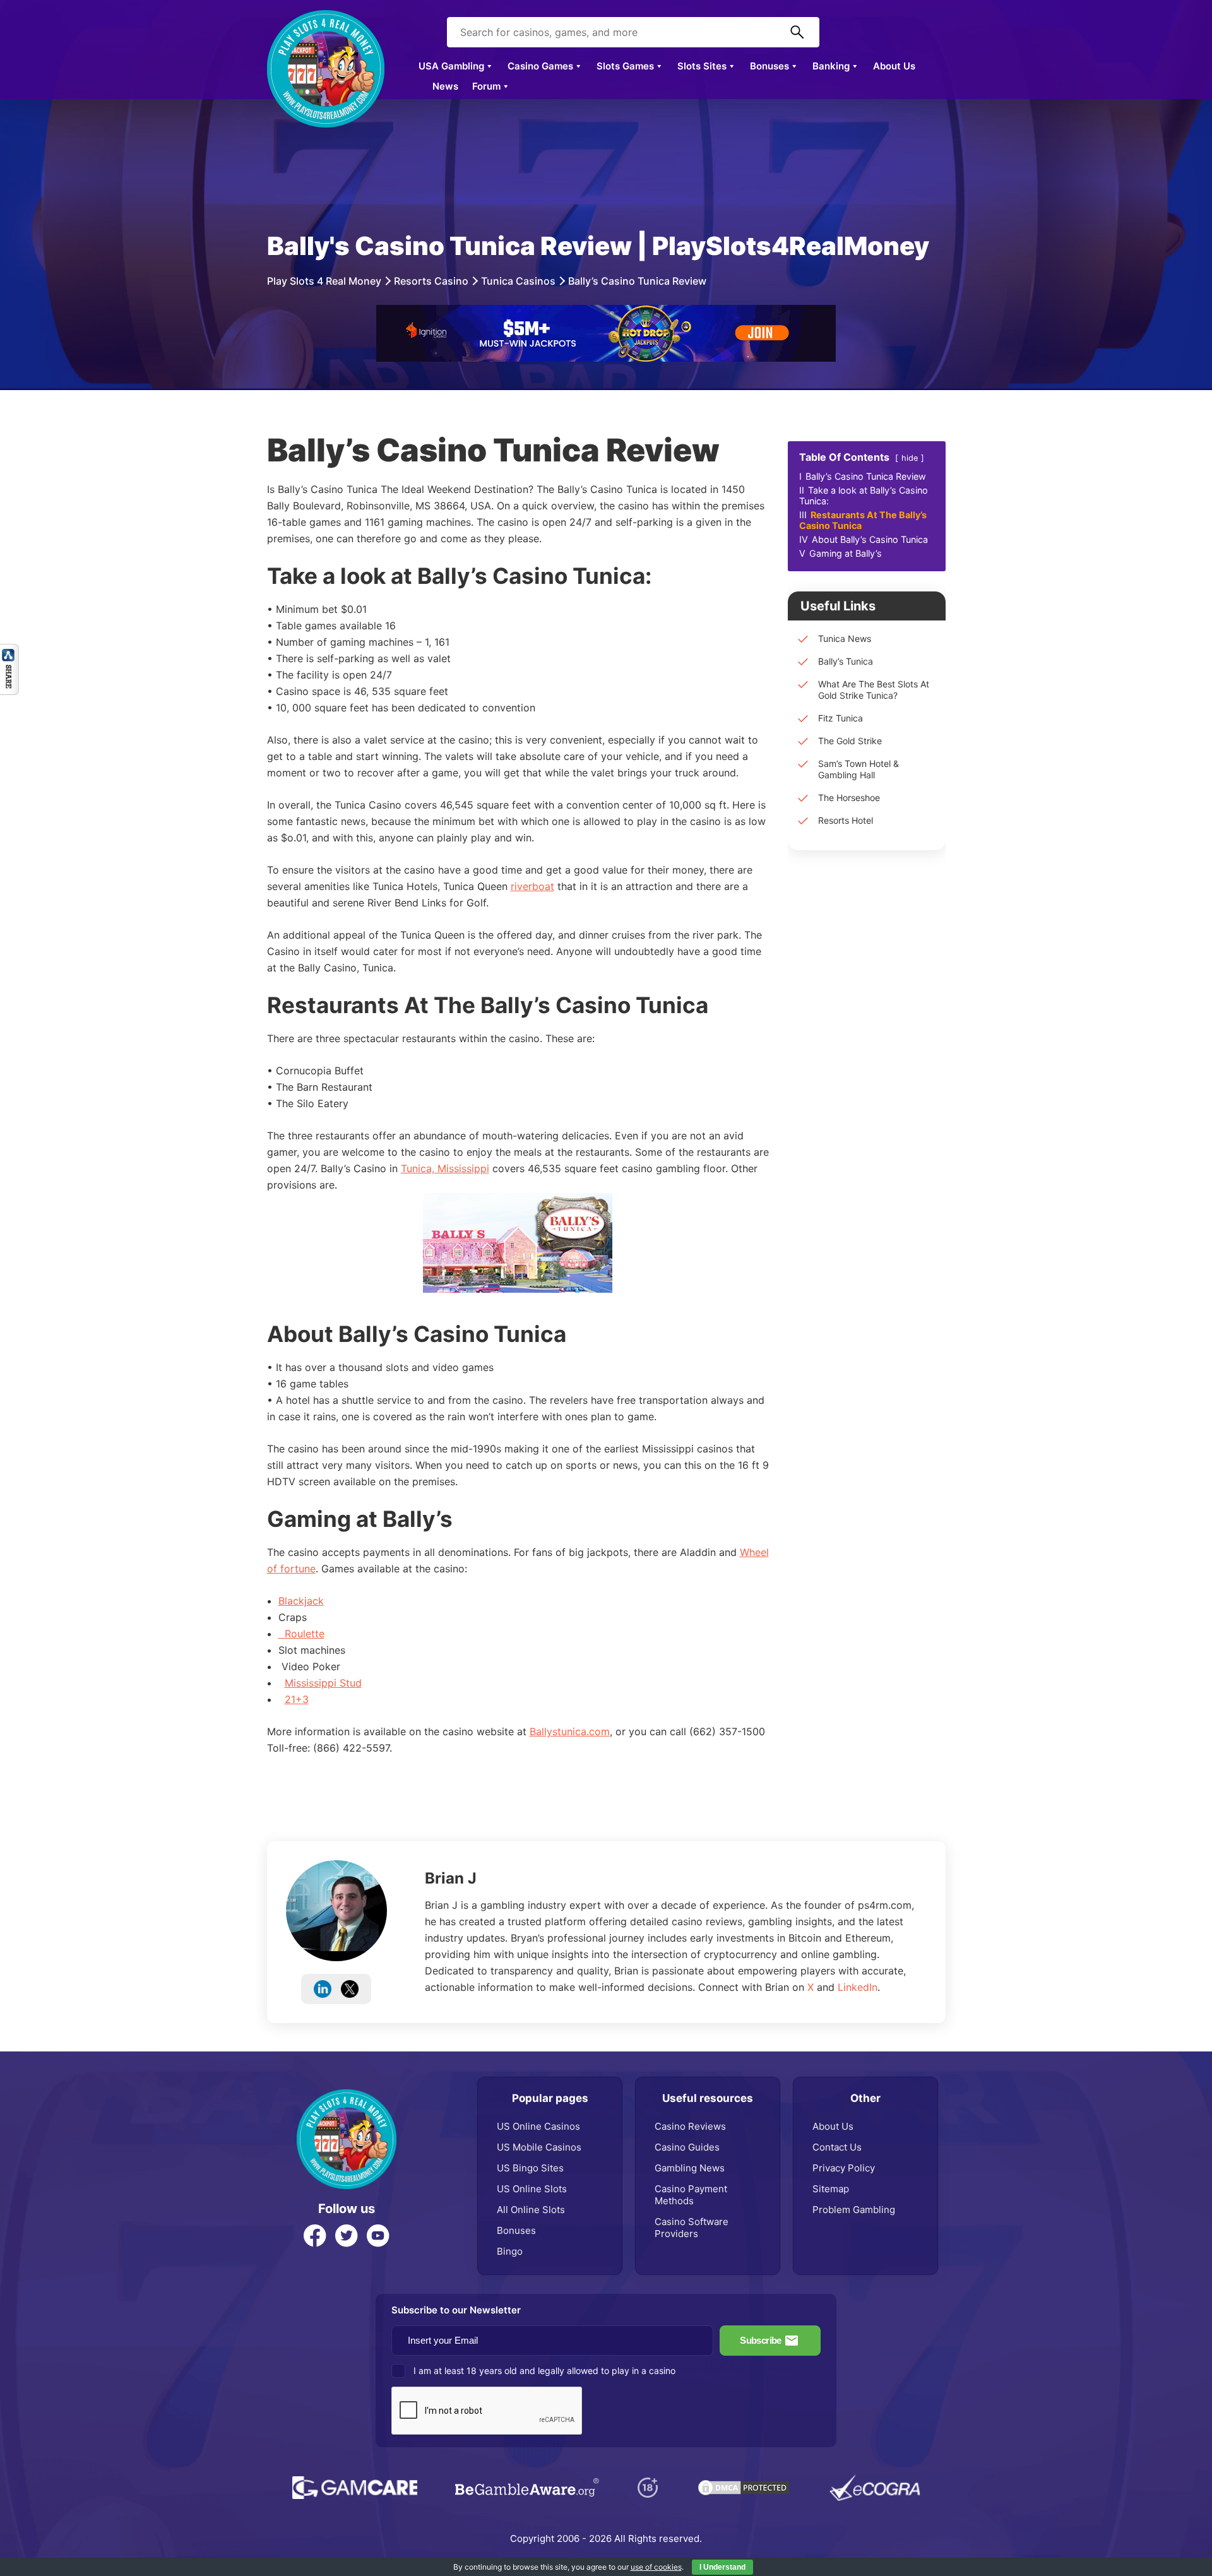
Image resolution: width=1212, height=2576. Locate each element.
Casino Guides (687, 2147)
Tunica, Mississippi (445, 1168)
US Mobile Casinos (539, 2147)
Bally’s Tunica (846, 661)
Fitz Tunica (841, 718)
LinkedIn (858, 1987)
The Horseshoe (849, 798)
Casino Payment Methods (691, 2195)
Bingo (510, 2251)
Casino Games (540, 66)
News (445, 86)
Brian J (451, 1878)
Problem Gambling (854, 2210)
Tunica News (845, 638)
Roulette (301, 1634)
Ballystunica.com (570, 1731)
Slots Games (625, 66)
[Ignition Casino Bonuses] (606, 311)
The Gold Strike (850, 741)
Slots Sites (702, 66)
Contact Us (837, 2147)
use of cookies (656, 2567)
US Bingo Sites (530, 2168)
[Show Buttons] (9, 650)
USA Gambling (451, 66)
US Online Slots (532, 2189)
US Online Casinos (538, 2126)
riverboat (532, 886)
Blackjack (301, 1601)
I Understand (722, 2567)
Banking (831, 66)
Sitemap (831, 2189)
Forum (486, 86)
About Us (894, 66)
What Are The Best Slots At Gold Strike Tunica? (874, 690)
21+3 (297, 1699)
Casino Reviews (690, 2126)
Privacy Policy (844, 2168)
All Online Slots (531, 2210)
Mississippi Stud (323, 1683)
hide (910, 458)
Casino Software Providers (692, 2228)
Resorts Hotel (846, 820)
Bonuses (769, 66)
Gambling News (690, 2168)
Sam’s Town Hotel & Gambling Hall (858, 769)
